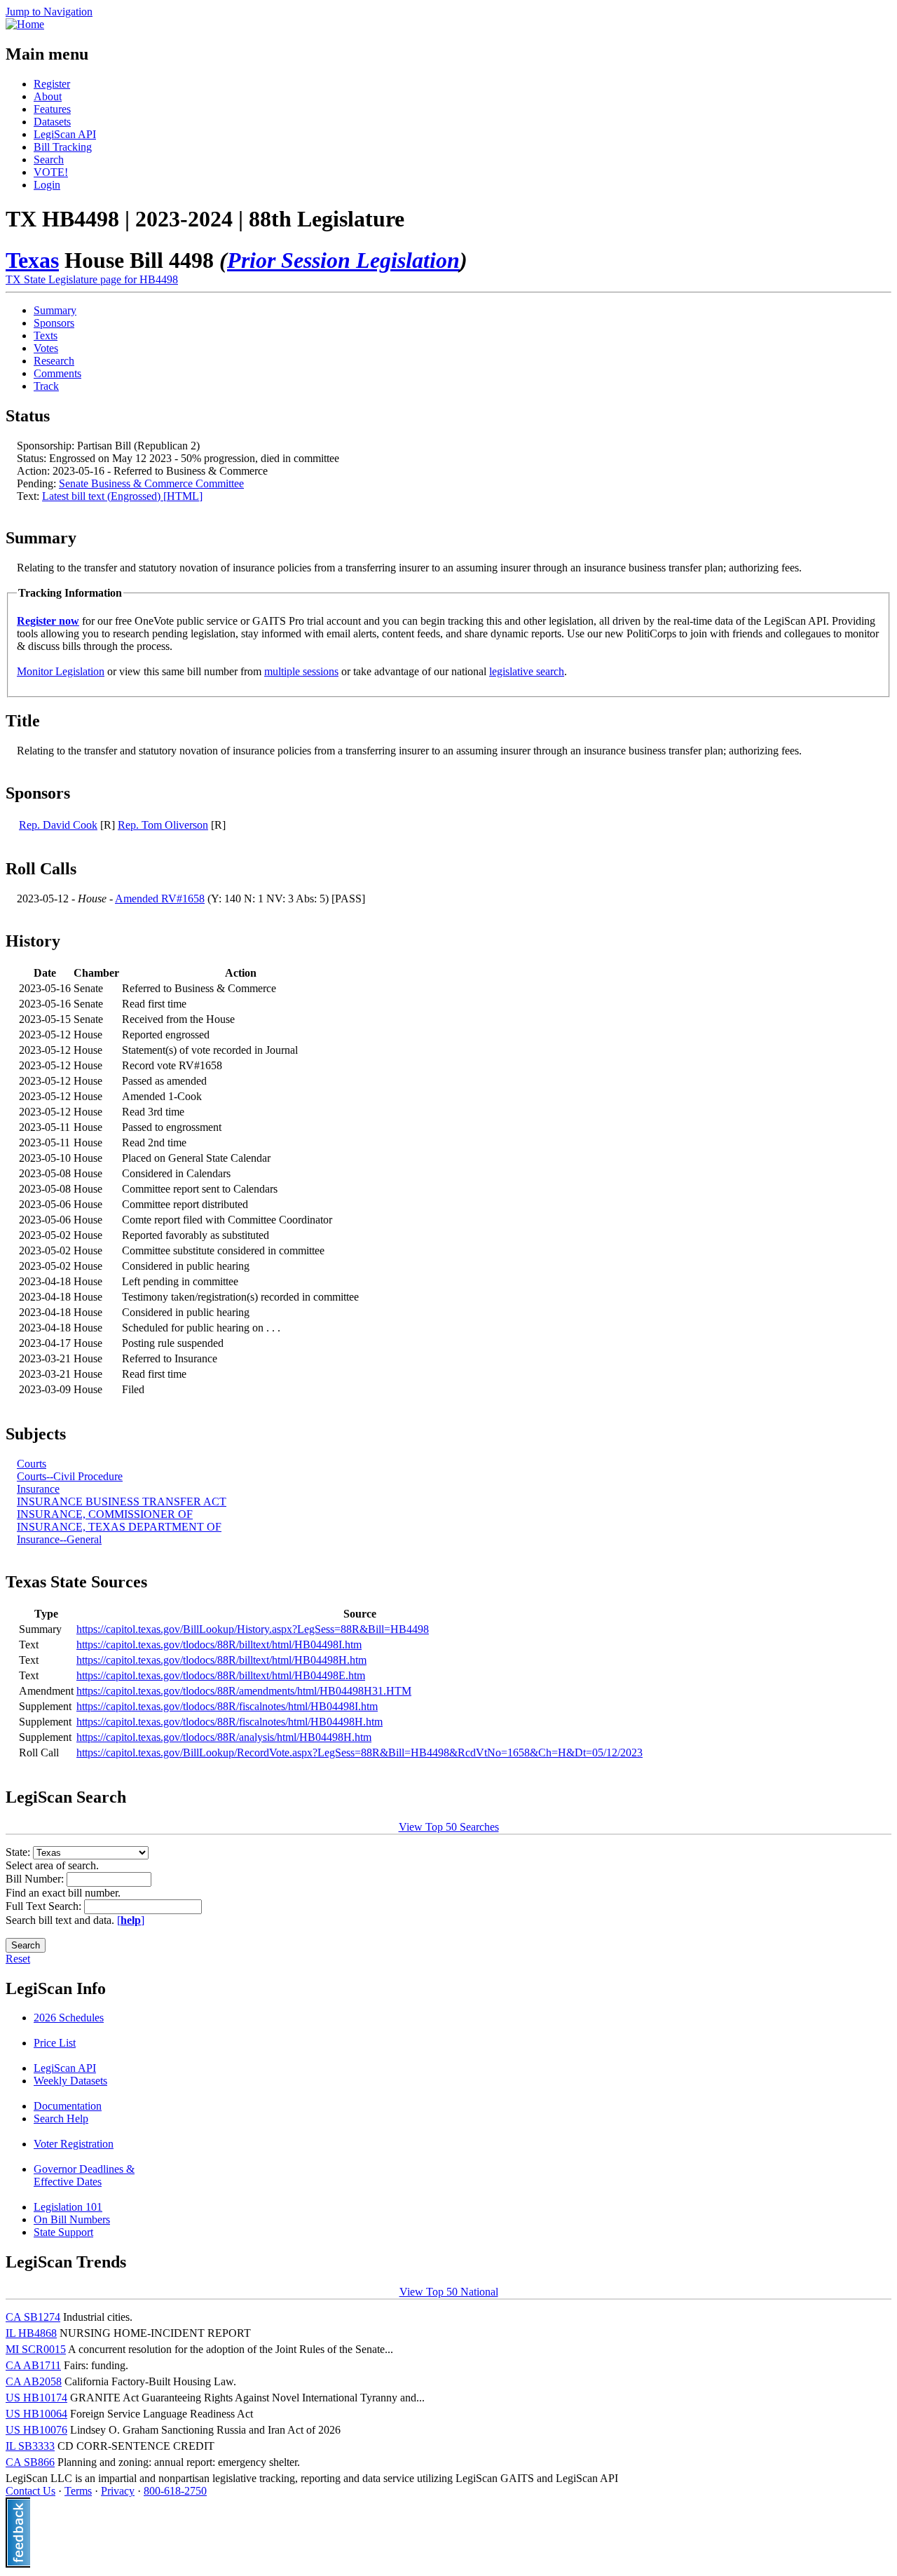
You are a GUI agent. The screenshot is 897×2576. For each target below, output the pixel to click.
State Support (63, 2232)
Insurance (38, 1489)
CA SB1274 (33, 2317)
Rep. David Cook (58, 825)
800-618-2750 (175, 2491)
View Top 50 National (449, 2292)
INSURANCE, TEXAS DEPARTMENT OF (119, 1527)
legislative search (527, 671)
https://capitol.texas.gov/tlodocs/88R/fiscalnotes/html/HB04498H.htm (230, 1722)
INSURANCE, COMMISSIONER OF (105, 1514)
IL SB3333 (30, 2446)
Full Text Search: (45, 1906)
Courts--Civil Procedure (70, 1476)
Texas (32, 260)
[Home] (25, 24)
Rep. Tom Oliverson (163, 825)
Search (49, 160)
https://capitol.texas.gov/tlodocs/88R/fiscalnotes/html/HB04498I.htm (227, 1706)
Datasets (52, 122)
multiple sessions (301, 671)
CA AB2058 (34, 2381)
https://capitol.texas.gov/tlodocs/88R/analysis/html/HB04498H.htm (224, 1737)
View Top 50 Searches (449, 1827)
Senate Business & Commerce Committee (151, 483)
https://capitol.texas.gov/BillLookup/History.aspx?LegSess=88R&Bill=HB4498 (253, 1629)
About (48, 96)
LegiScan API (65, 134)
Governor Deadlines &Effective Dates (84, 2175)
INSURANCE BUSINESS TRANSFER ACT (122, 1501)
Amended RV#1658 (160, 899)
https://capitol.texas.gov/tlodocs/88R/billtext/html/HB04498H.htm (221, 1660)
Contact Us (30, 2491)
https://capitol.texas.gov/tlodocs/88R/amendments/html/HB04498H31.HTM (244, 1691)
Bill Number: (36, 1879)
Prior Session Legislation (343, 260)
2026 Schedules (69, 2018)
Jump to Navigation (49, 12)
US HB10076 (36, 2430)
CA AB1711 (33, 2365)
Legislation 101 (68, 2207)
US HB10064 (36, 2414)
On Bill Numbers (72, 2219)
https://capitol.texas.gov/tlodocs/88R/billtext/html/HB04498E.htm (221, 1675)
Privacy (118, 2491)
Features (52, 109)
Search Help (61, 2119)
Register (52, 84)
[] (131, 1920)
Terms (78, 2491)
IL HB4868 (31, 2333)
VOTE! (51, 172)
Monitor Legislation (61, 671)
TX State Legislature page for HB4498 (92, 279)
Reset (18, 1959)
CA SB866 (30, 2462)
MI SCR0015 (36, 2349)
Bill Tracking (63, 147)
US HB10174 (36, 2398)
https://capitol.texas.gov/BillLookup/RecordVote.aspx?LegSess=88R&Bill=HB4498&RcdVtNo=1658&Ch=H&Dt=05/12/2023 (360, 1753)
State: (19, 1852)
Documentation (68, 2106)
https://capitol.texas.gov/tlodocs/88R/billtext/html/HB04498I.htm (219, 1645)
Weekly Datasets (70, 2081)
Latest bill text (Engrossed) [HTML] (122, 496)
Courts (32, 1464)
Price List (55, 2043)
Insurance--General (59, 1539)
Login (47, 185)
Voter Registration (74, 2144)
